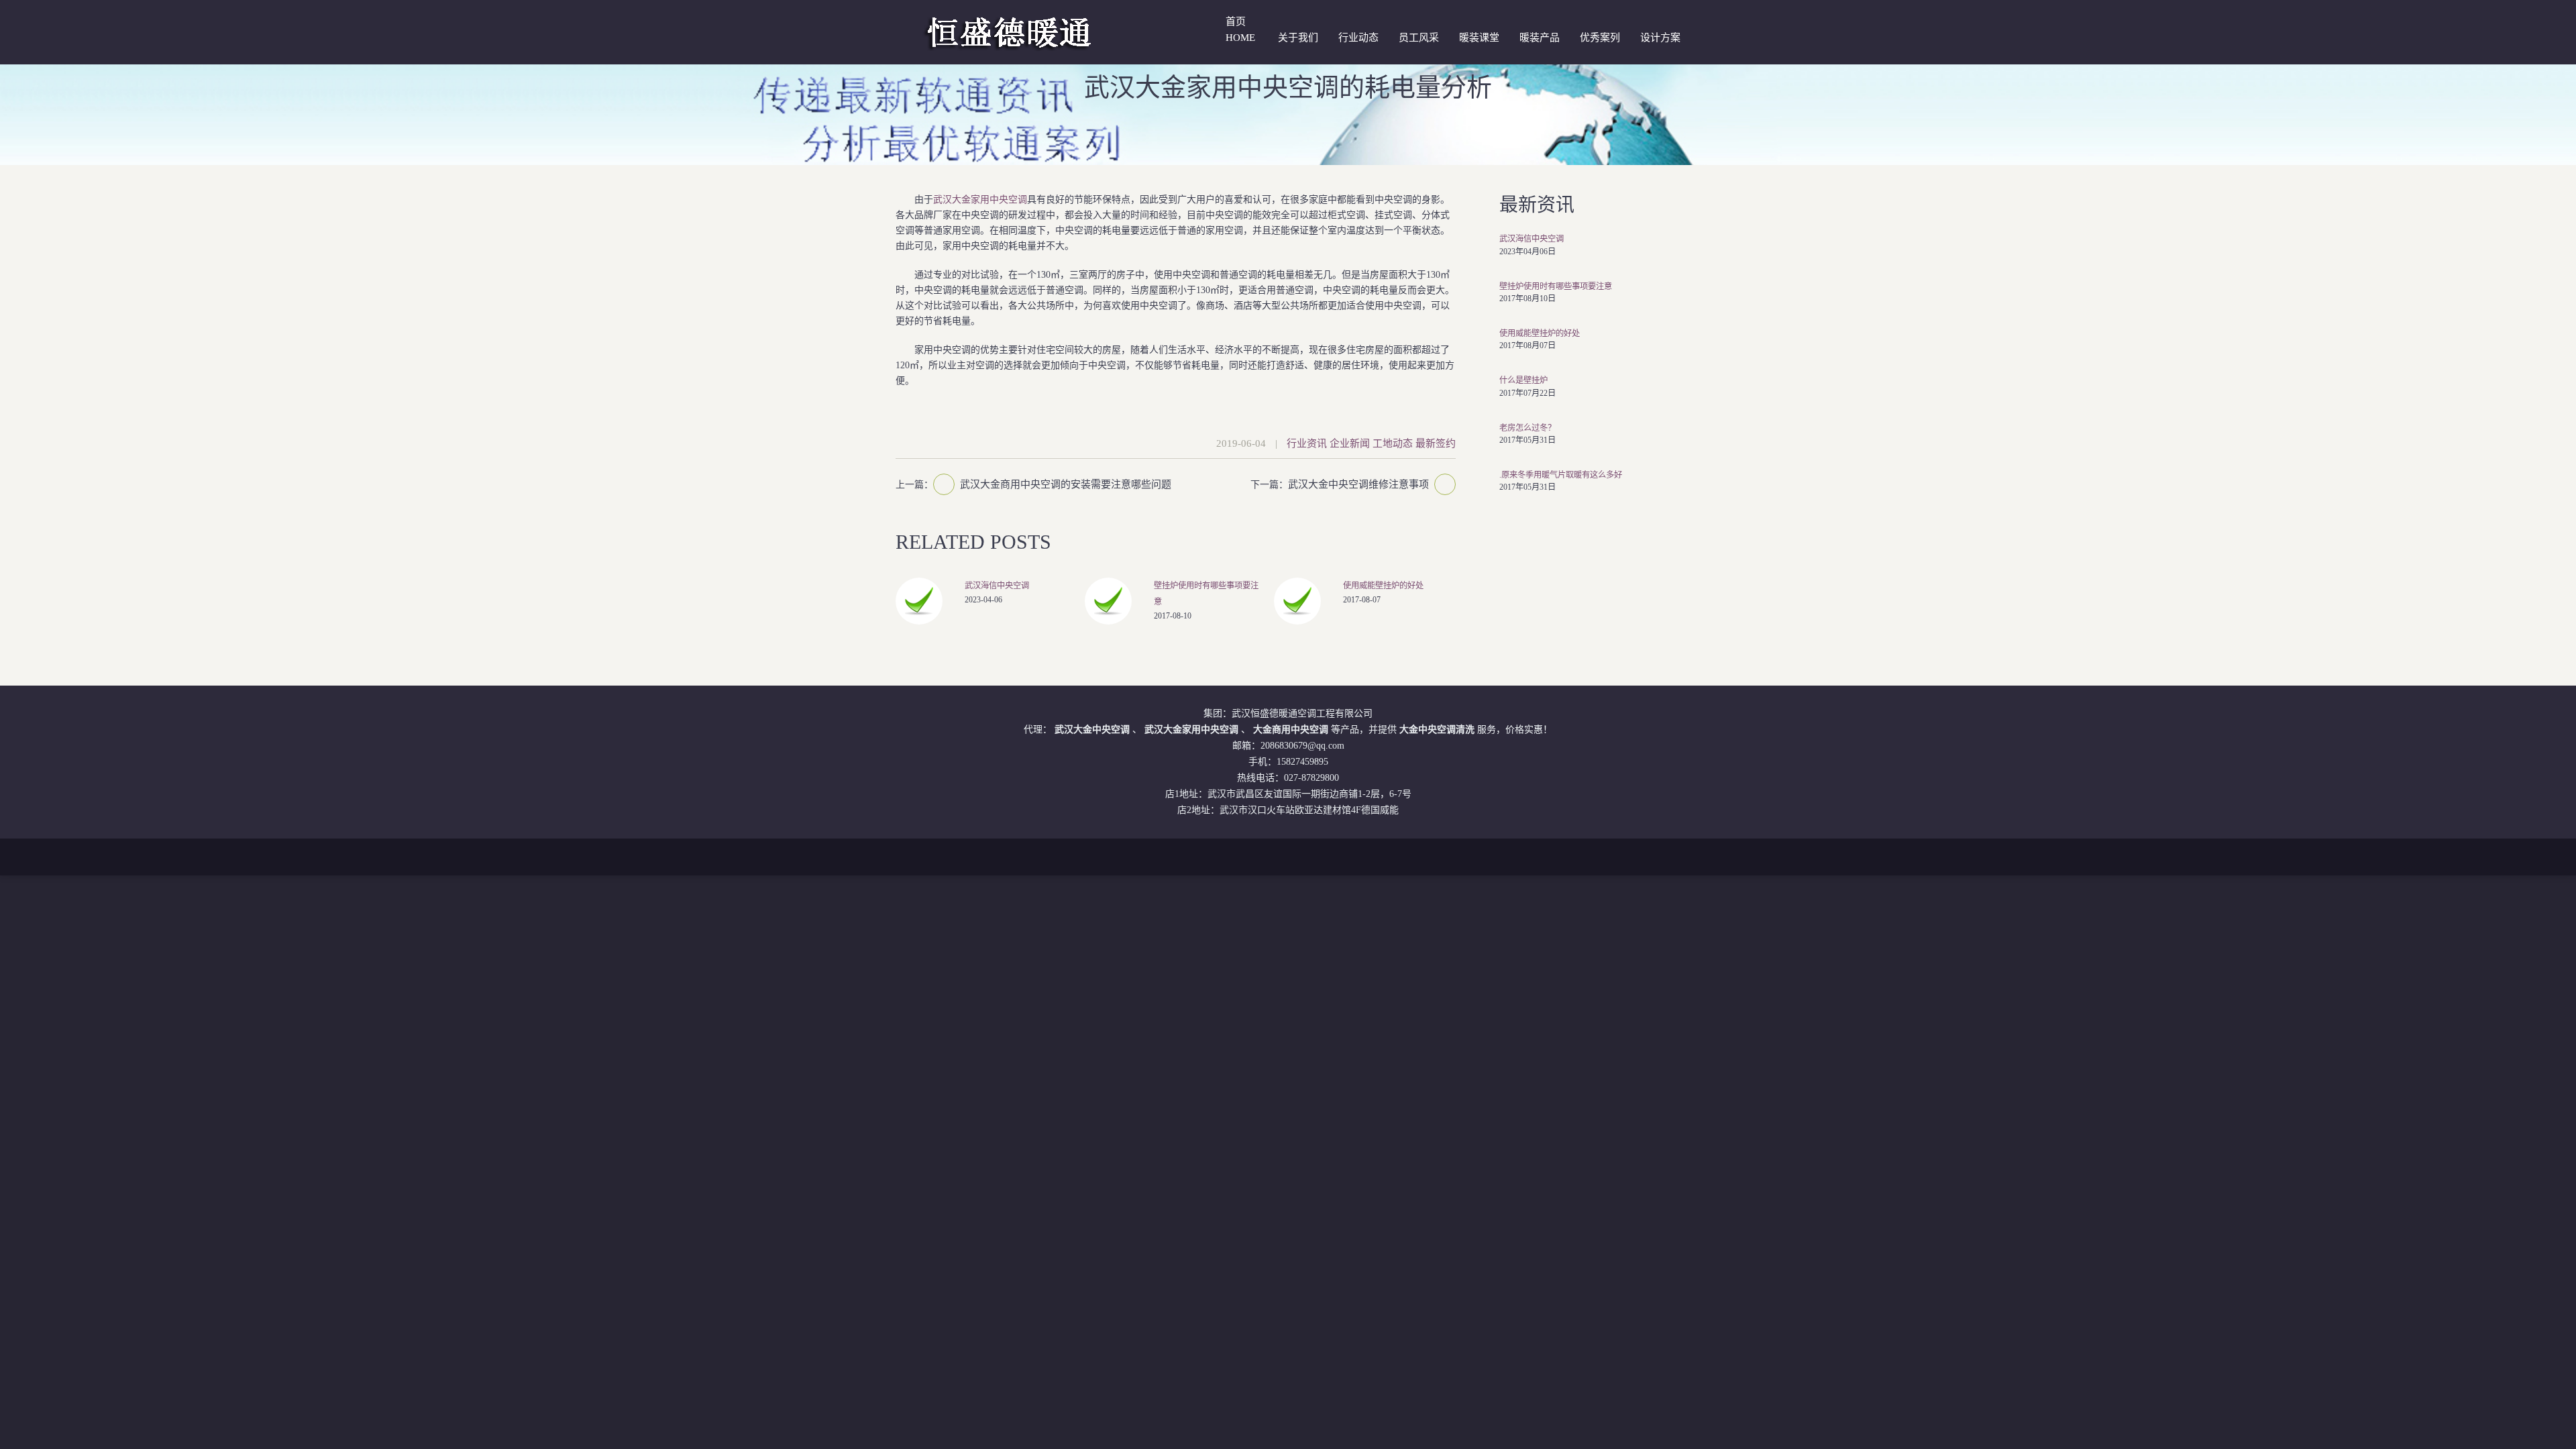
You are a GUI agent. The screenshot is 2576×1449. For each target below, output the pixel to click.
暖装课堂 (1479, 38)
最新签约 (1436, 443)
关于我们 (1298, 38)
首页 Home (1240, 30)
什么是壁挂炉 (1523, 380)
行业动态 (1358, 38)
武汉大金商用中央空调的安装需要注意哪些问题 (1066, 484)
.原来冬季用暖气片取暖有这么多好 (1561, 475)
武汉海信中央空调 (997, 586)
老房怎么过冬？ (1527, 428)
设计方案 (1660, 38)
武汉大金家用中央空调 (980, 200)
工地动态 (1393, 443)
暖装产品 (1540, 38)
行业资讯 (1307, 443)
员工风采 (1419, 38)
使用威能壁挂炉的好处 (1383, 586)
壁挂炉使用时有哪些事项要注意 (1556, 286)
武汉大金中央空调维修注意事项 (1358, 484)
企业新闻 (1350, 443)
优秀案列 (1600, 38)
